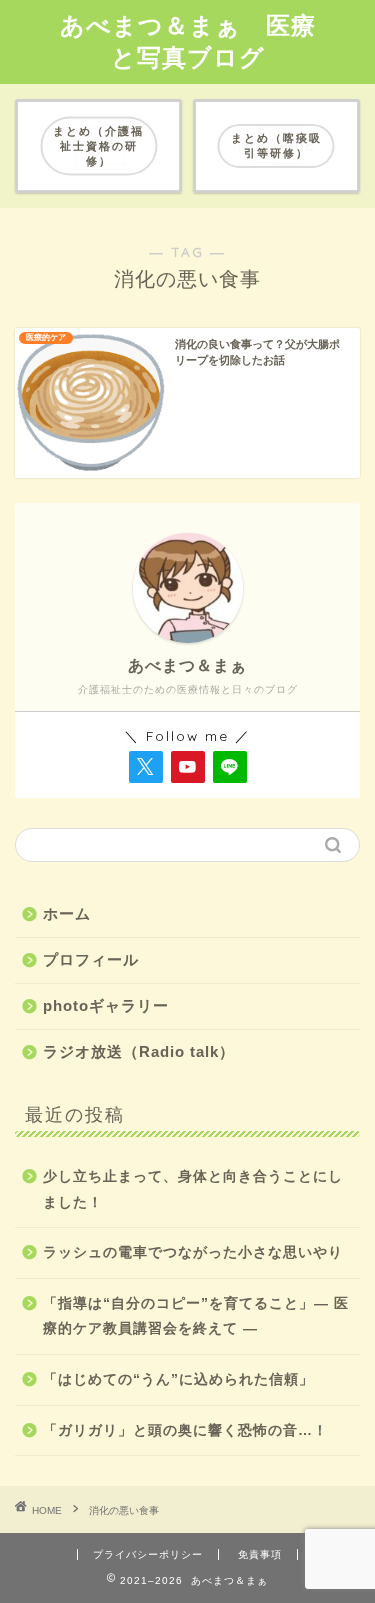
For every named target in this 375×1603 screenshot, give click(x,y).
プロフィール (91, 959)
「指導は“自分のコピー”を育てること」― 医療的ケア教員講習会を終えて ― (196, 1316)
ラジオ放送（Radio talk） (139, 1051)
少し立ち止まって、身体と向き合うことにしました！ (193, 1189)
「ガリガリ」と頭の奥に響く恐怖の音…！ (185, 1430)
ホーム (67, 913)
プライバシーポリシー (148, 1554)
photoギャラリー (106, 1005)
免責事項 (260, 1554)
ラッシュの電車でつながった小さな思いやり (193, 1252)
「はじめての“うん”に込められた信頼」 (178, 1379)
